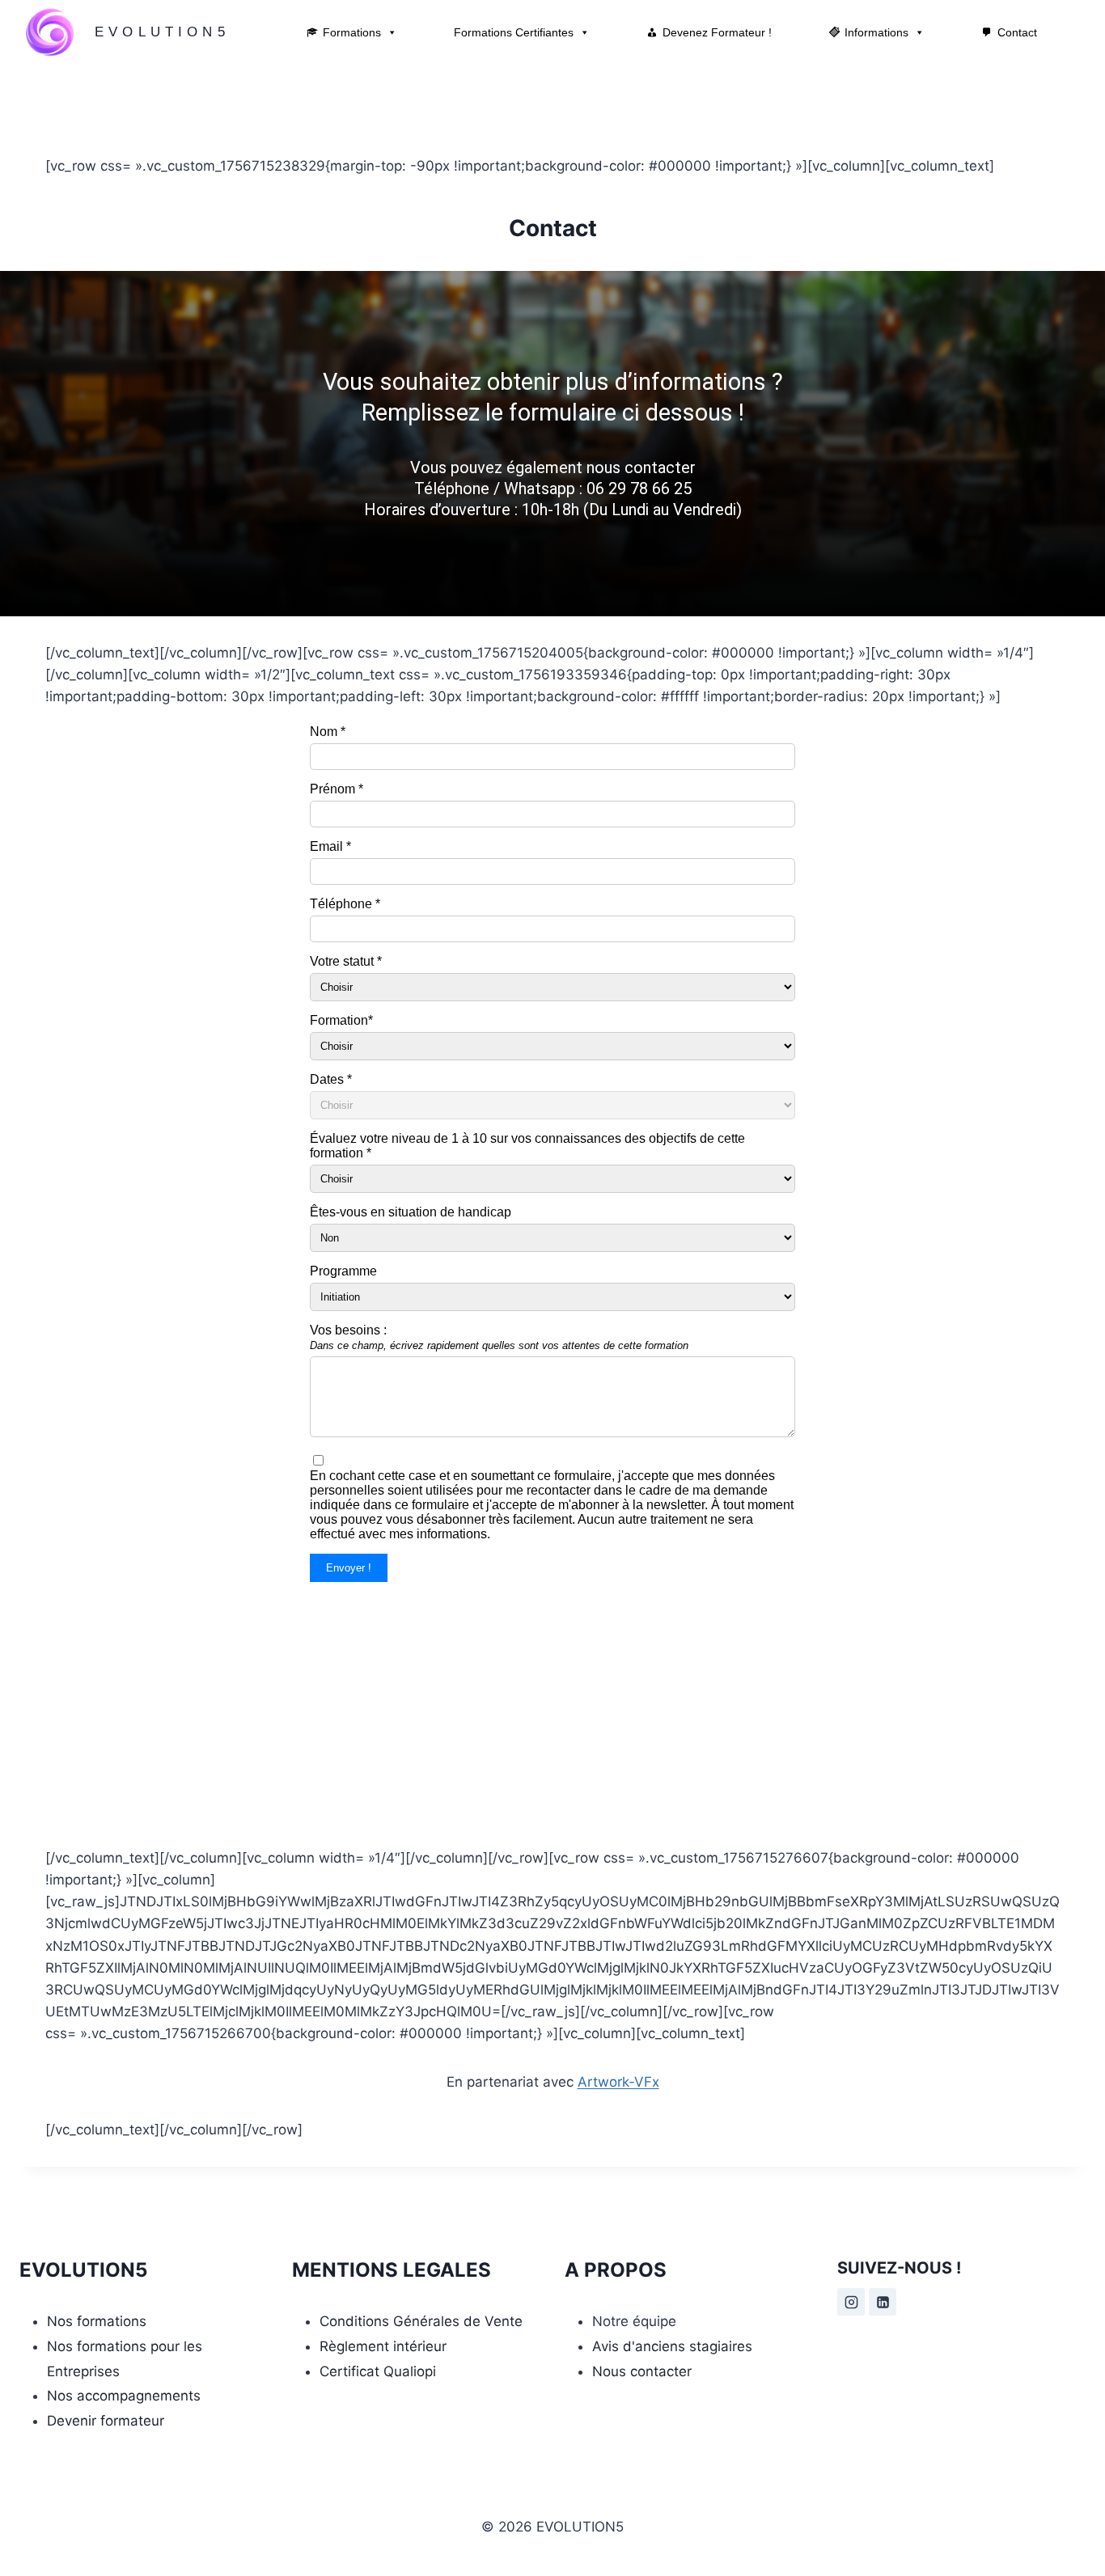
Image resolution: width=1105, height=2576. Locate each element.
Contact (1017, 32)
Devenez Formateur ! (717, 32)
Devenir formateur (106, 2421)
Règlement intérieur (383, 2346)
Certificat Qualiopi (378, 2371)
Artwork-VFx (618, 2082)
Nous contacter (642, 2371)
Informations (876, 32)
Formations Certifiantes (514, 32)
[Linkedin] (883, 2302)
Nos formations (97, 2321)
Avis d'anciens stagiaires (672, 2346)
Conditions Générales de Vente (421, 2321)
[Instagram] (851, 2302)
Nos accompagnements (124, 2396)
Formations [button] (352, 32)
